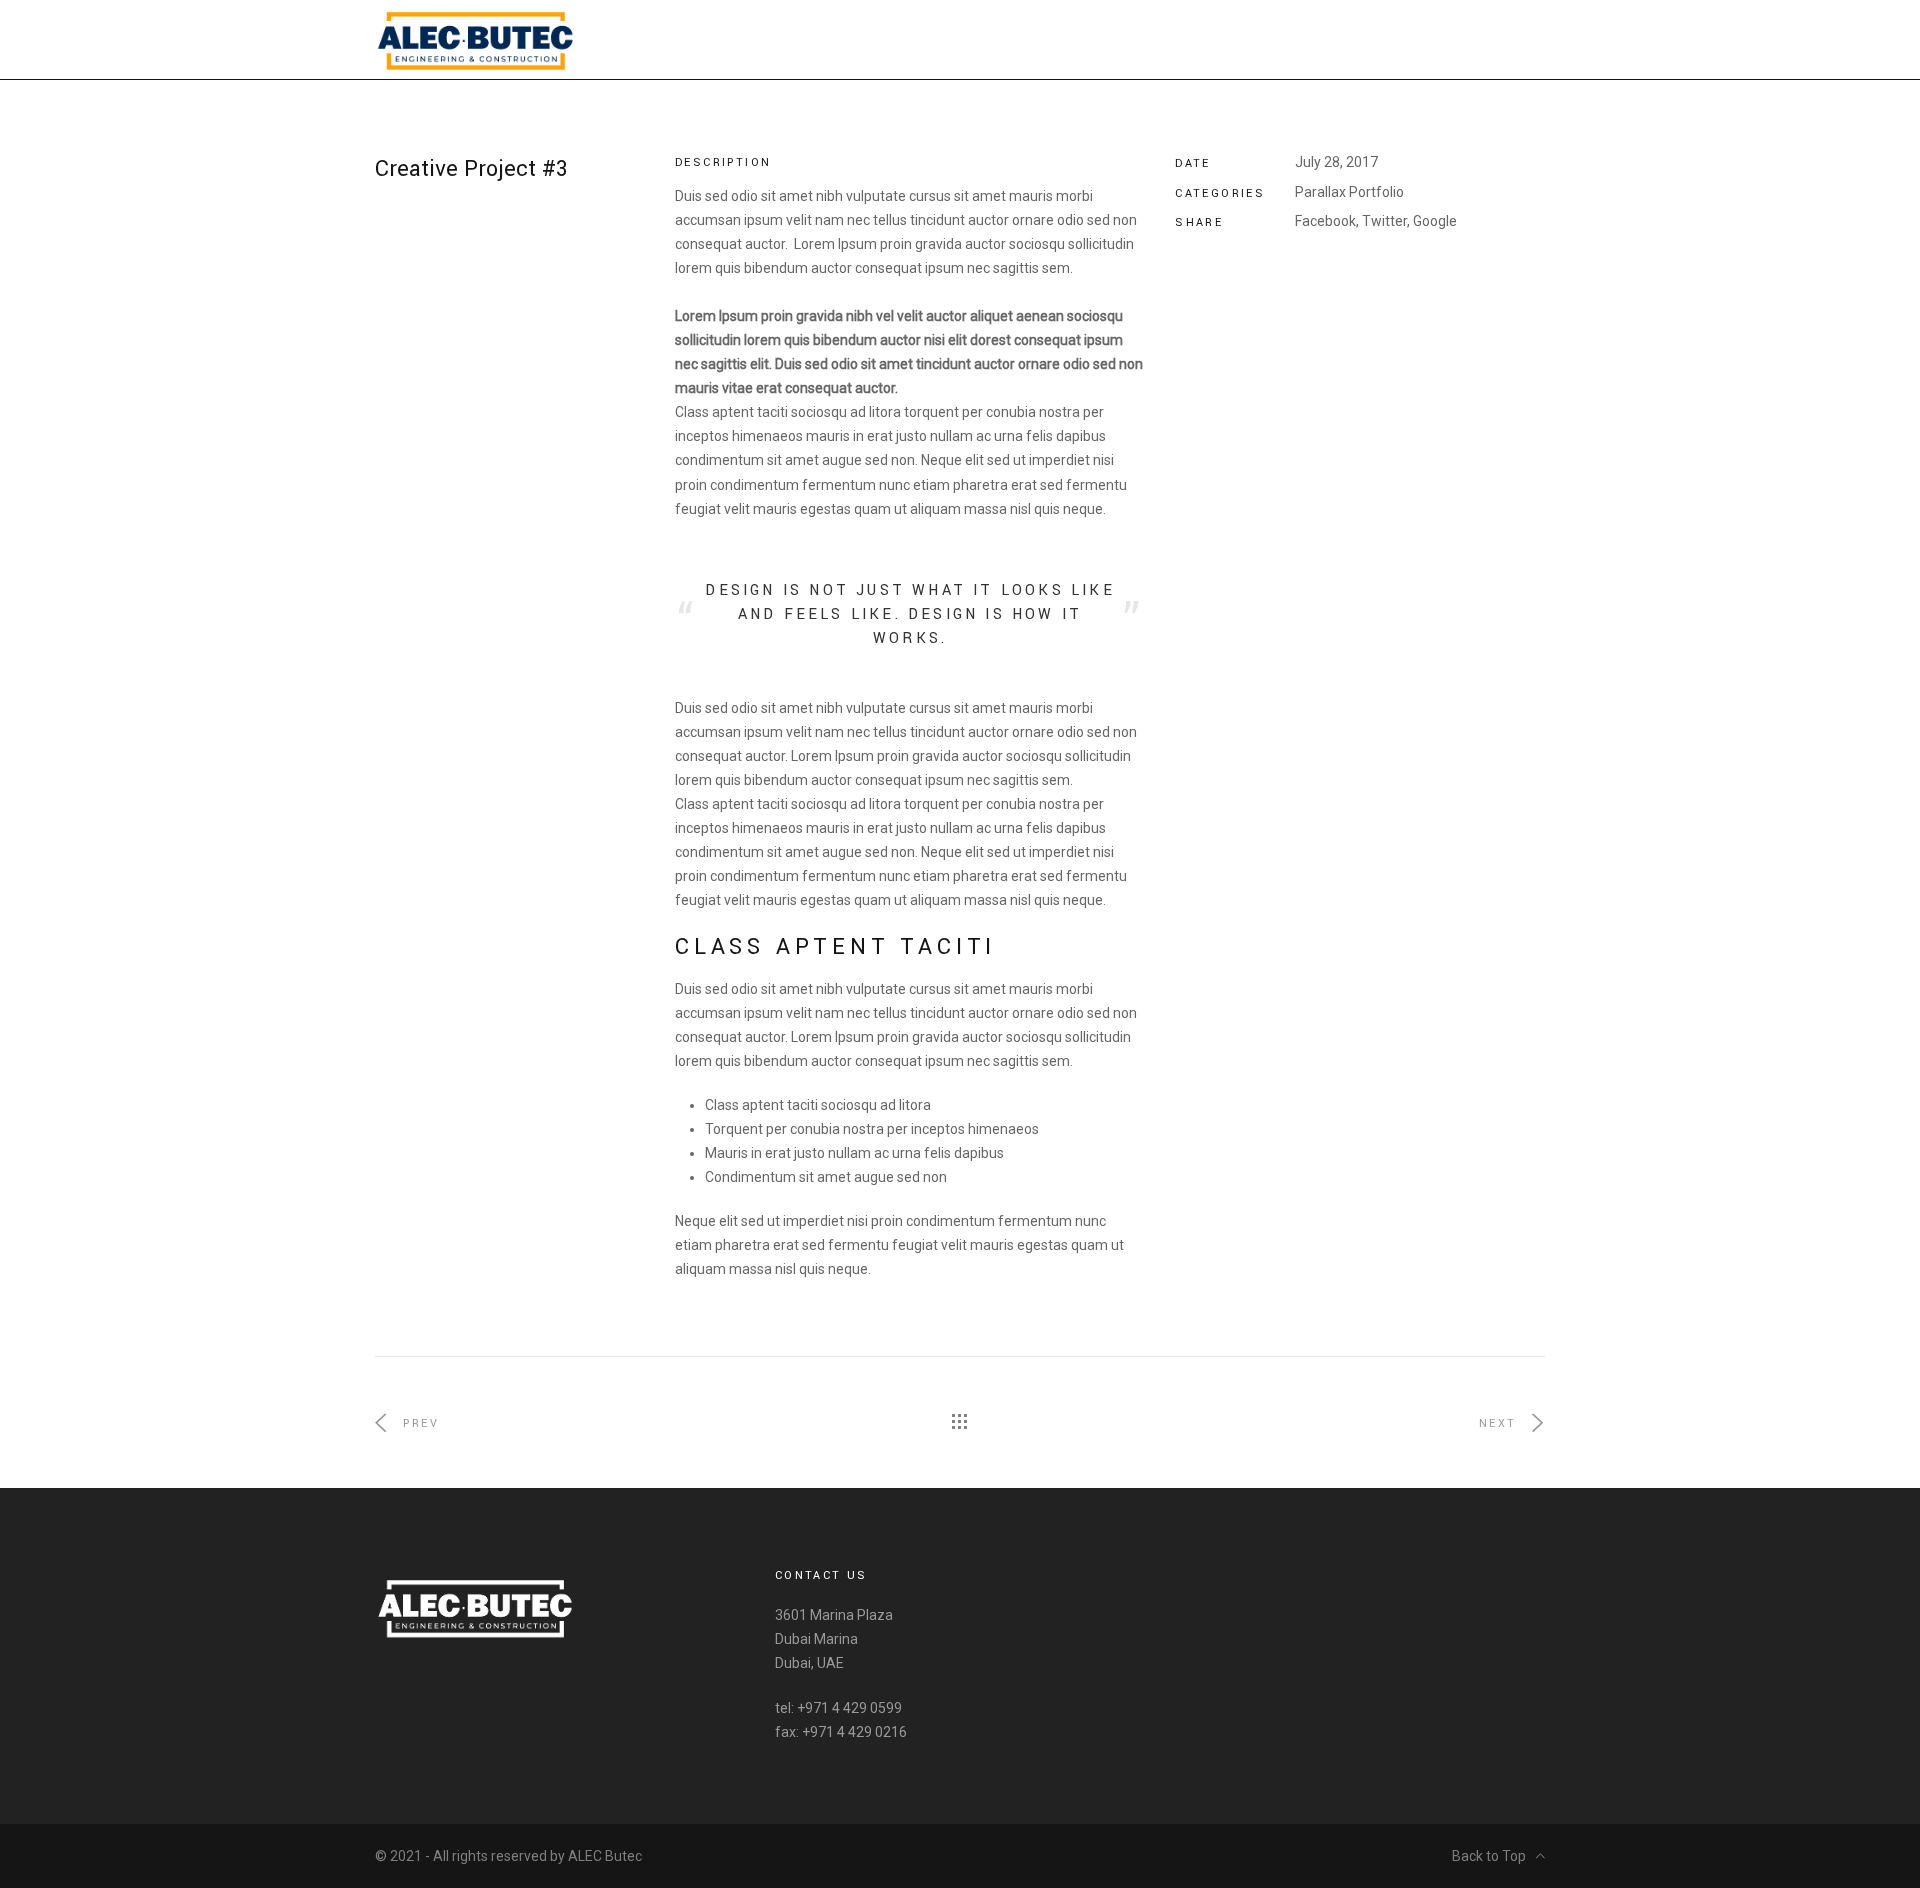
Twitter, (1386, 221)
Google (1435, 221)
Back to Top (1489, 1856)
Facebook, (1327, 221)
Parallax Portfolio (1349, 192)
